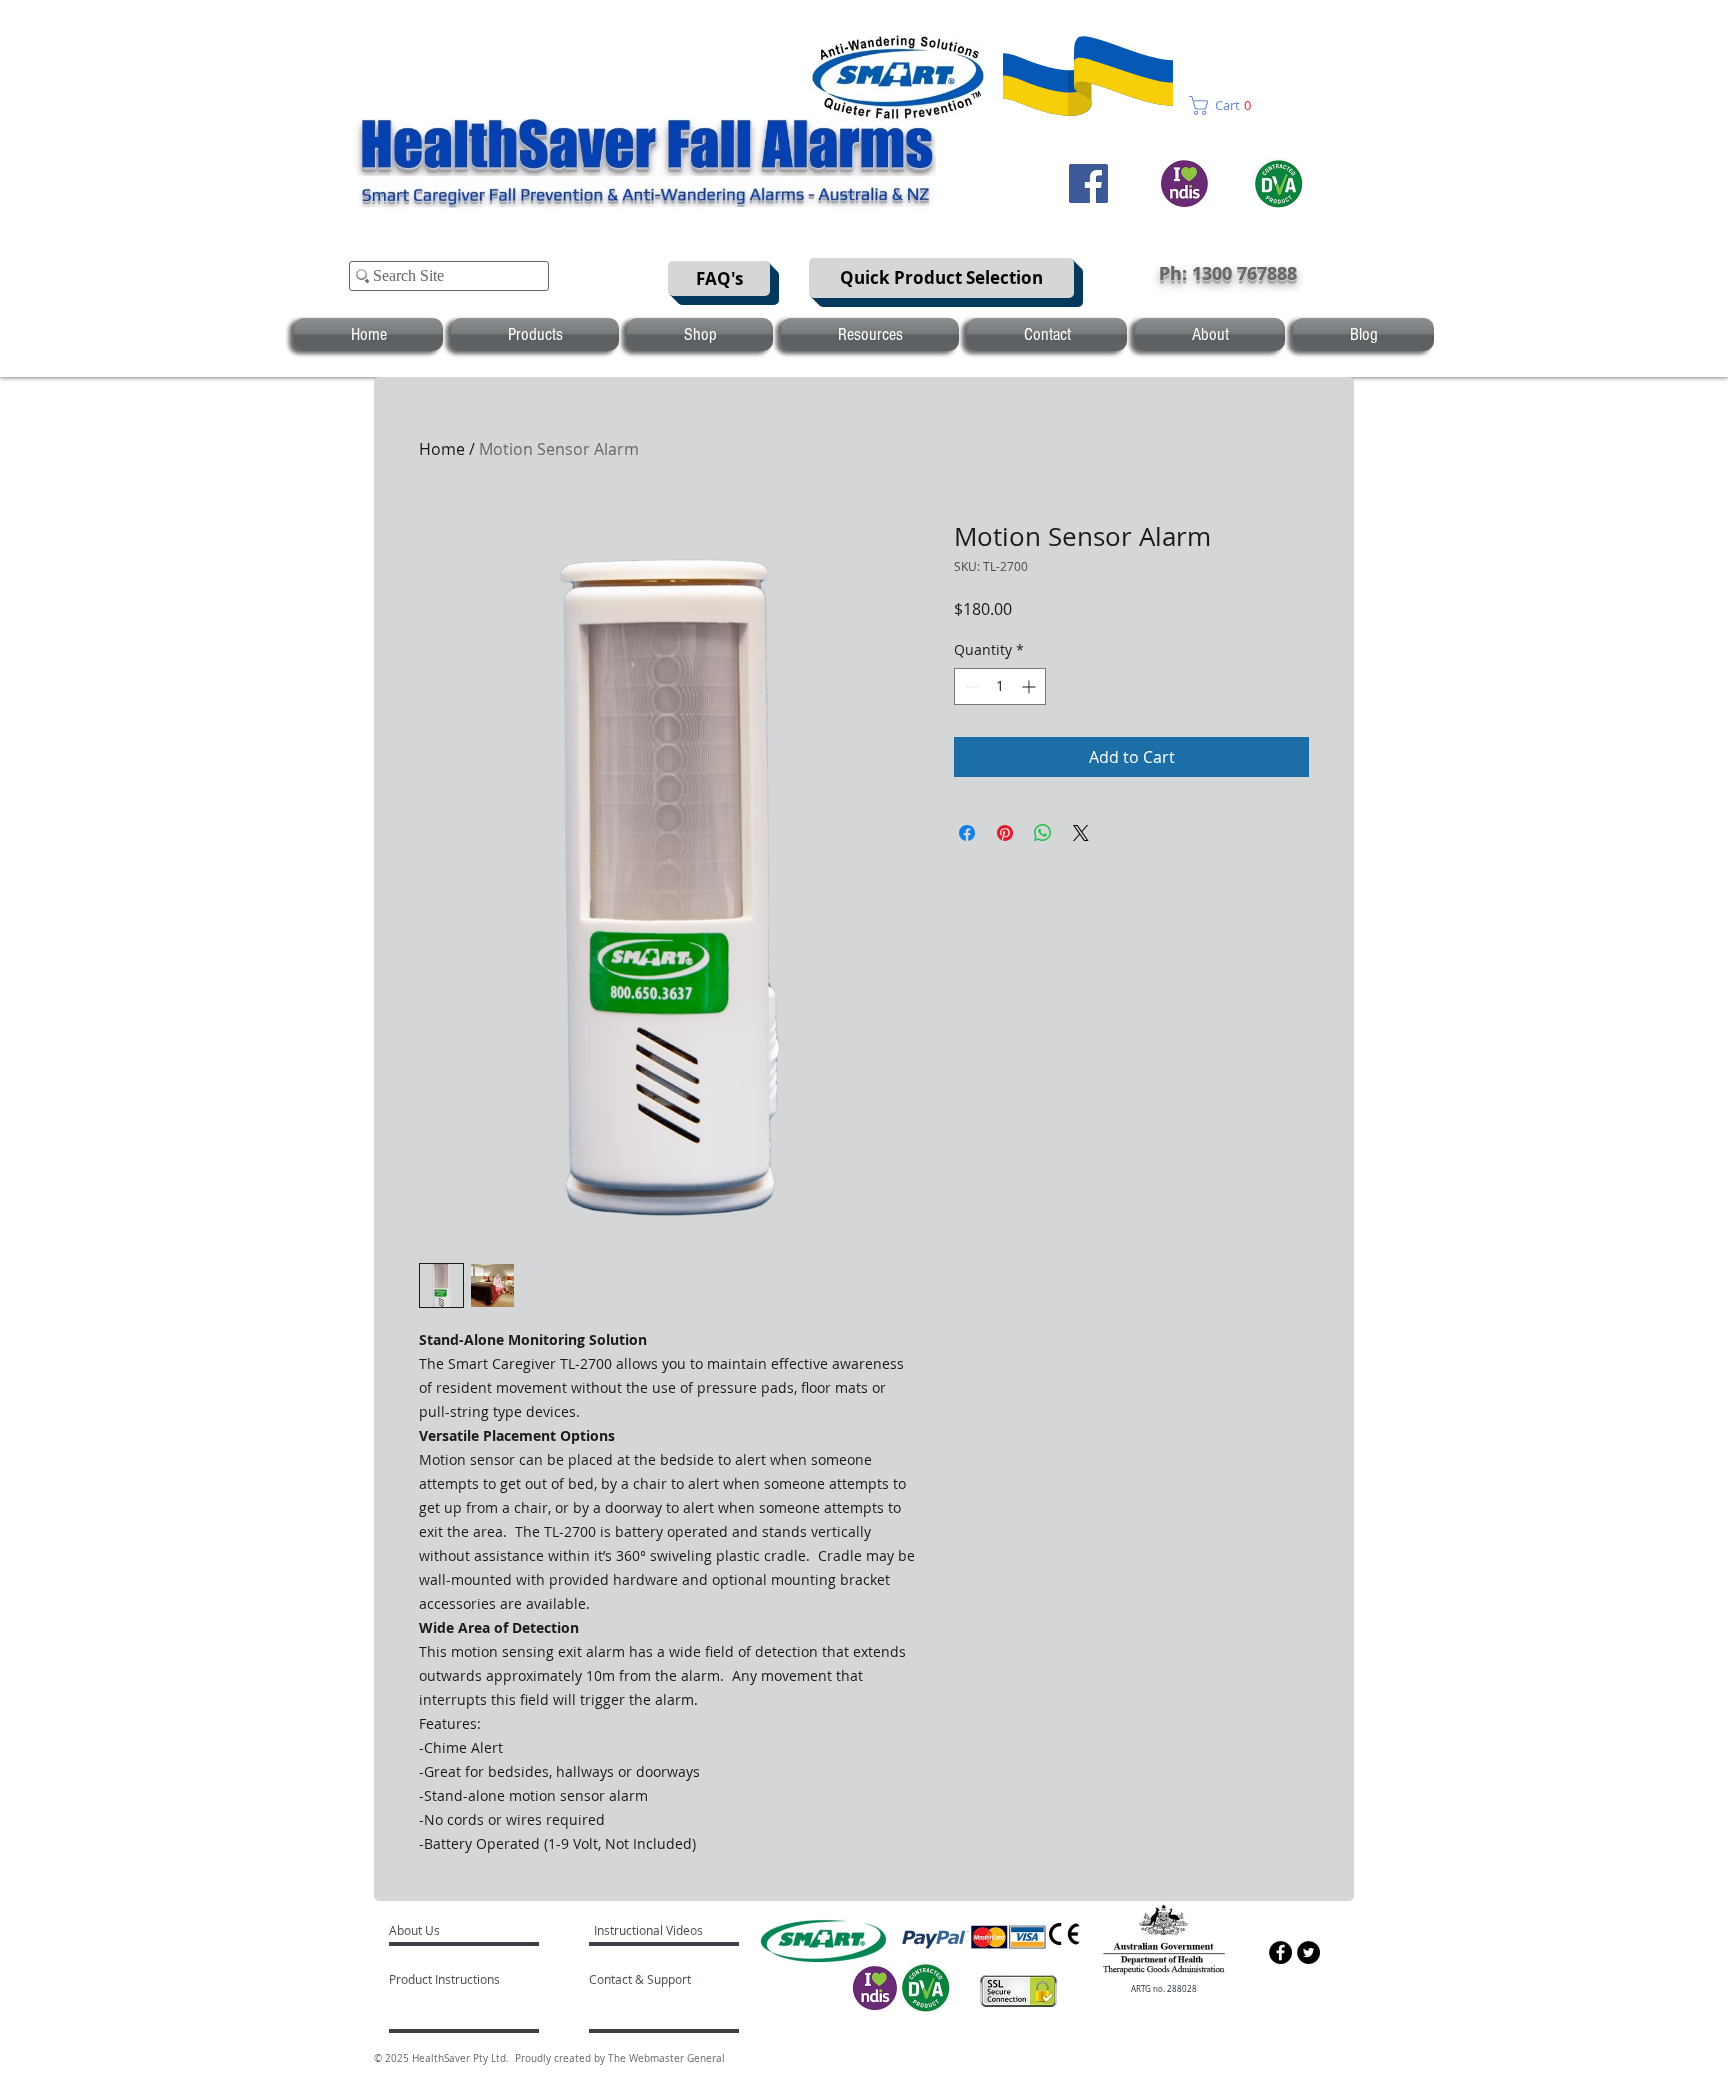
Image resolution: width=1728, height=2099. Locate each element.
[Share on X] (1081, 833)
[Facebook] (1088, 183)
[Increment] (1030, 686)
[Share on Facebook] (967, 833)
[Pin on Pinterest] (1005, 833)
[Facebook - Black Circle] (1280, 1952)
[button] (1226, 105)
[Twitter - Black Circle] (1308, 1952)
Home (442, 449)
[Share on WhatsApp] (1043, 833)
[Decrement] (969, 686)
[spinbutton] (1000, 686)
